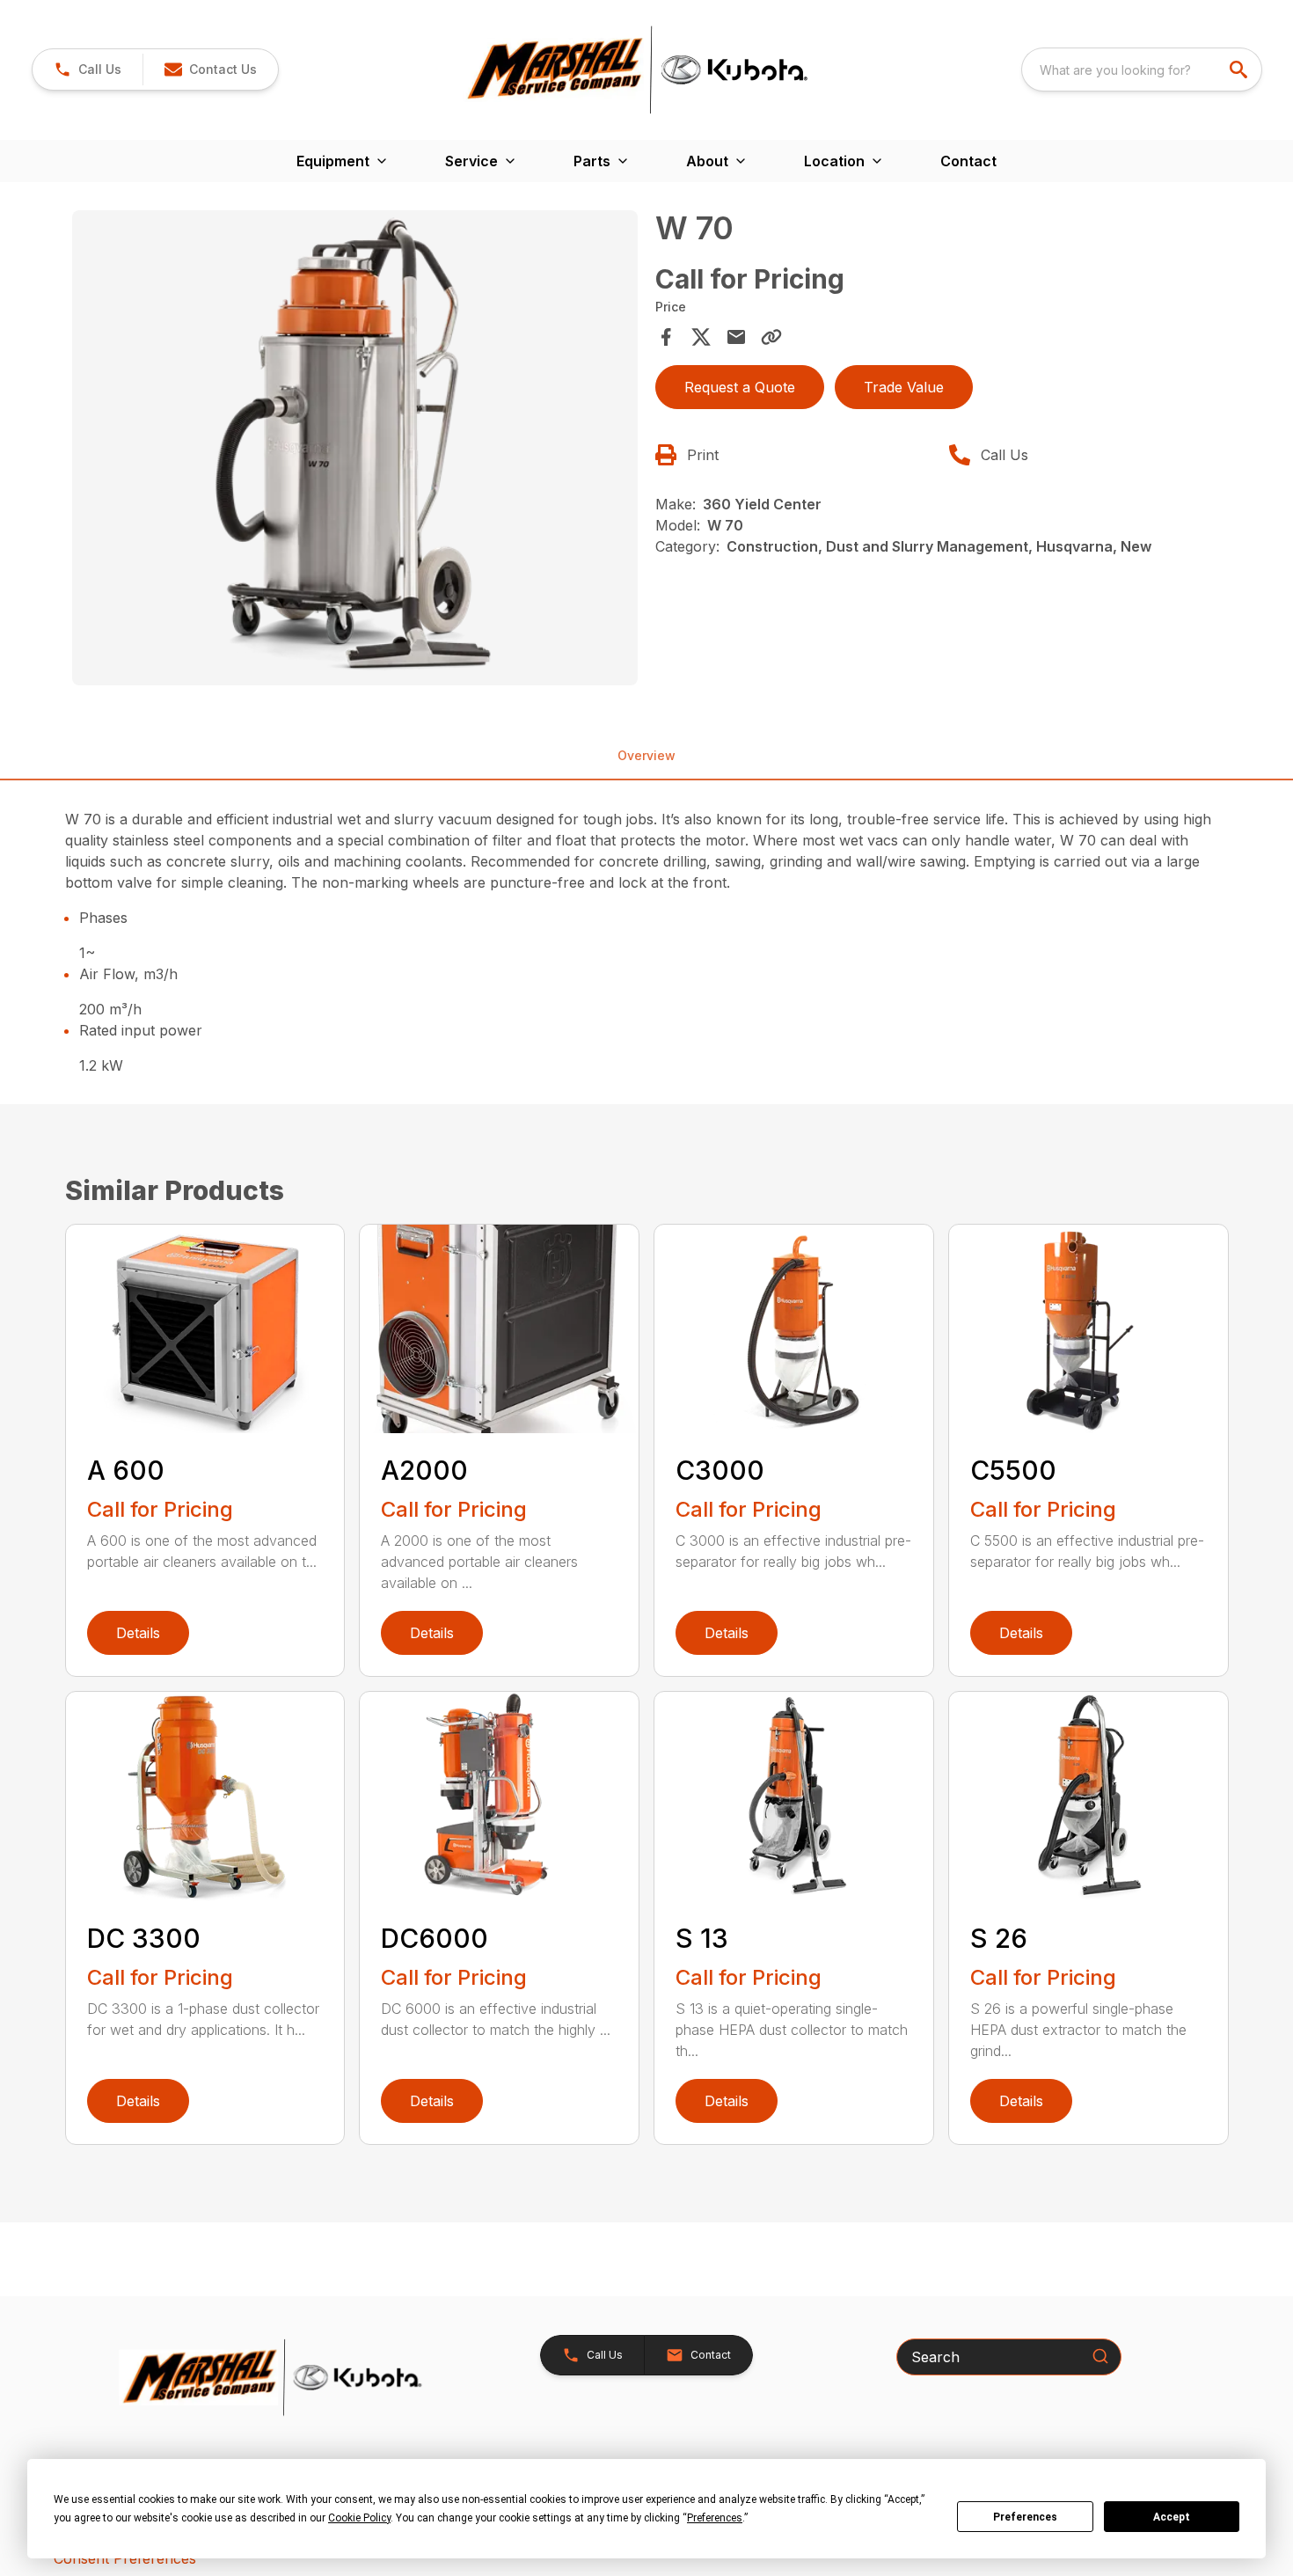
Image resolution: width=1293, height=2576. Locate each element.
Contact (968, 161)
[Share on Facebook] (666, 337)
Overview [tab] (646, 755)
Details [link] (138, 1633)
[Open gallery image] (355, 448)
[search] (1240, 70)
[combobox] (1142, 70)
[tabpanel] (355, 450)
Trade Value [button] (904, 387)
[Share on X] (701, 337)
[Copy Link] (771, 337)
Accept (1172, 2517)
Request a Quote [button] (740, 387)
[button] (88, 70)
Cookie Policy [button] (359, 2518)
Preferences (1025, 2517)
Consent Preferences (125, 2558)
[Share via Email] (736, 337)
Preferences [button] (715, 2518)
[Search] (1100, 2356)
